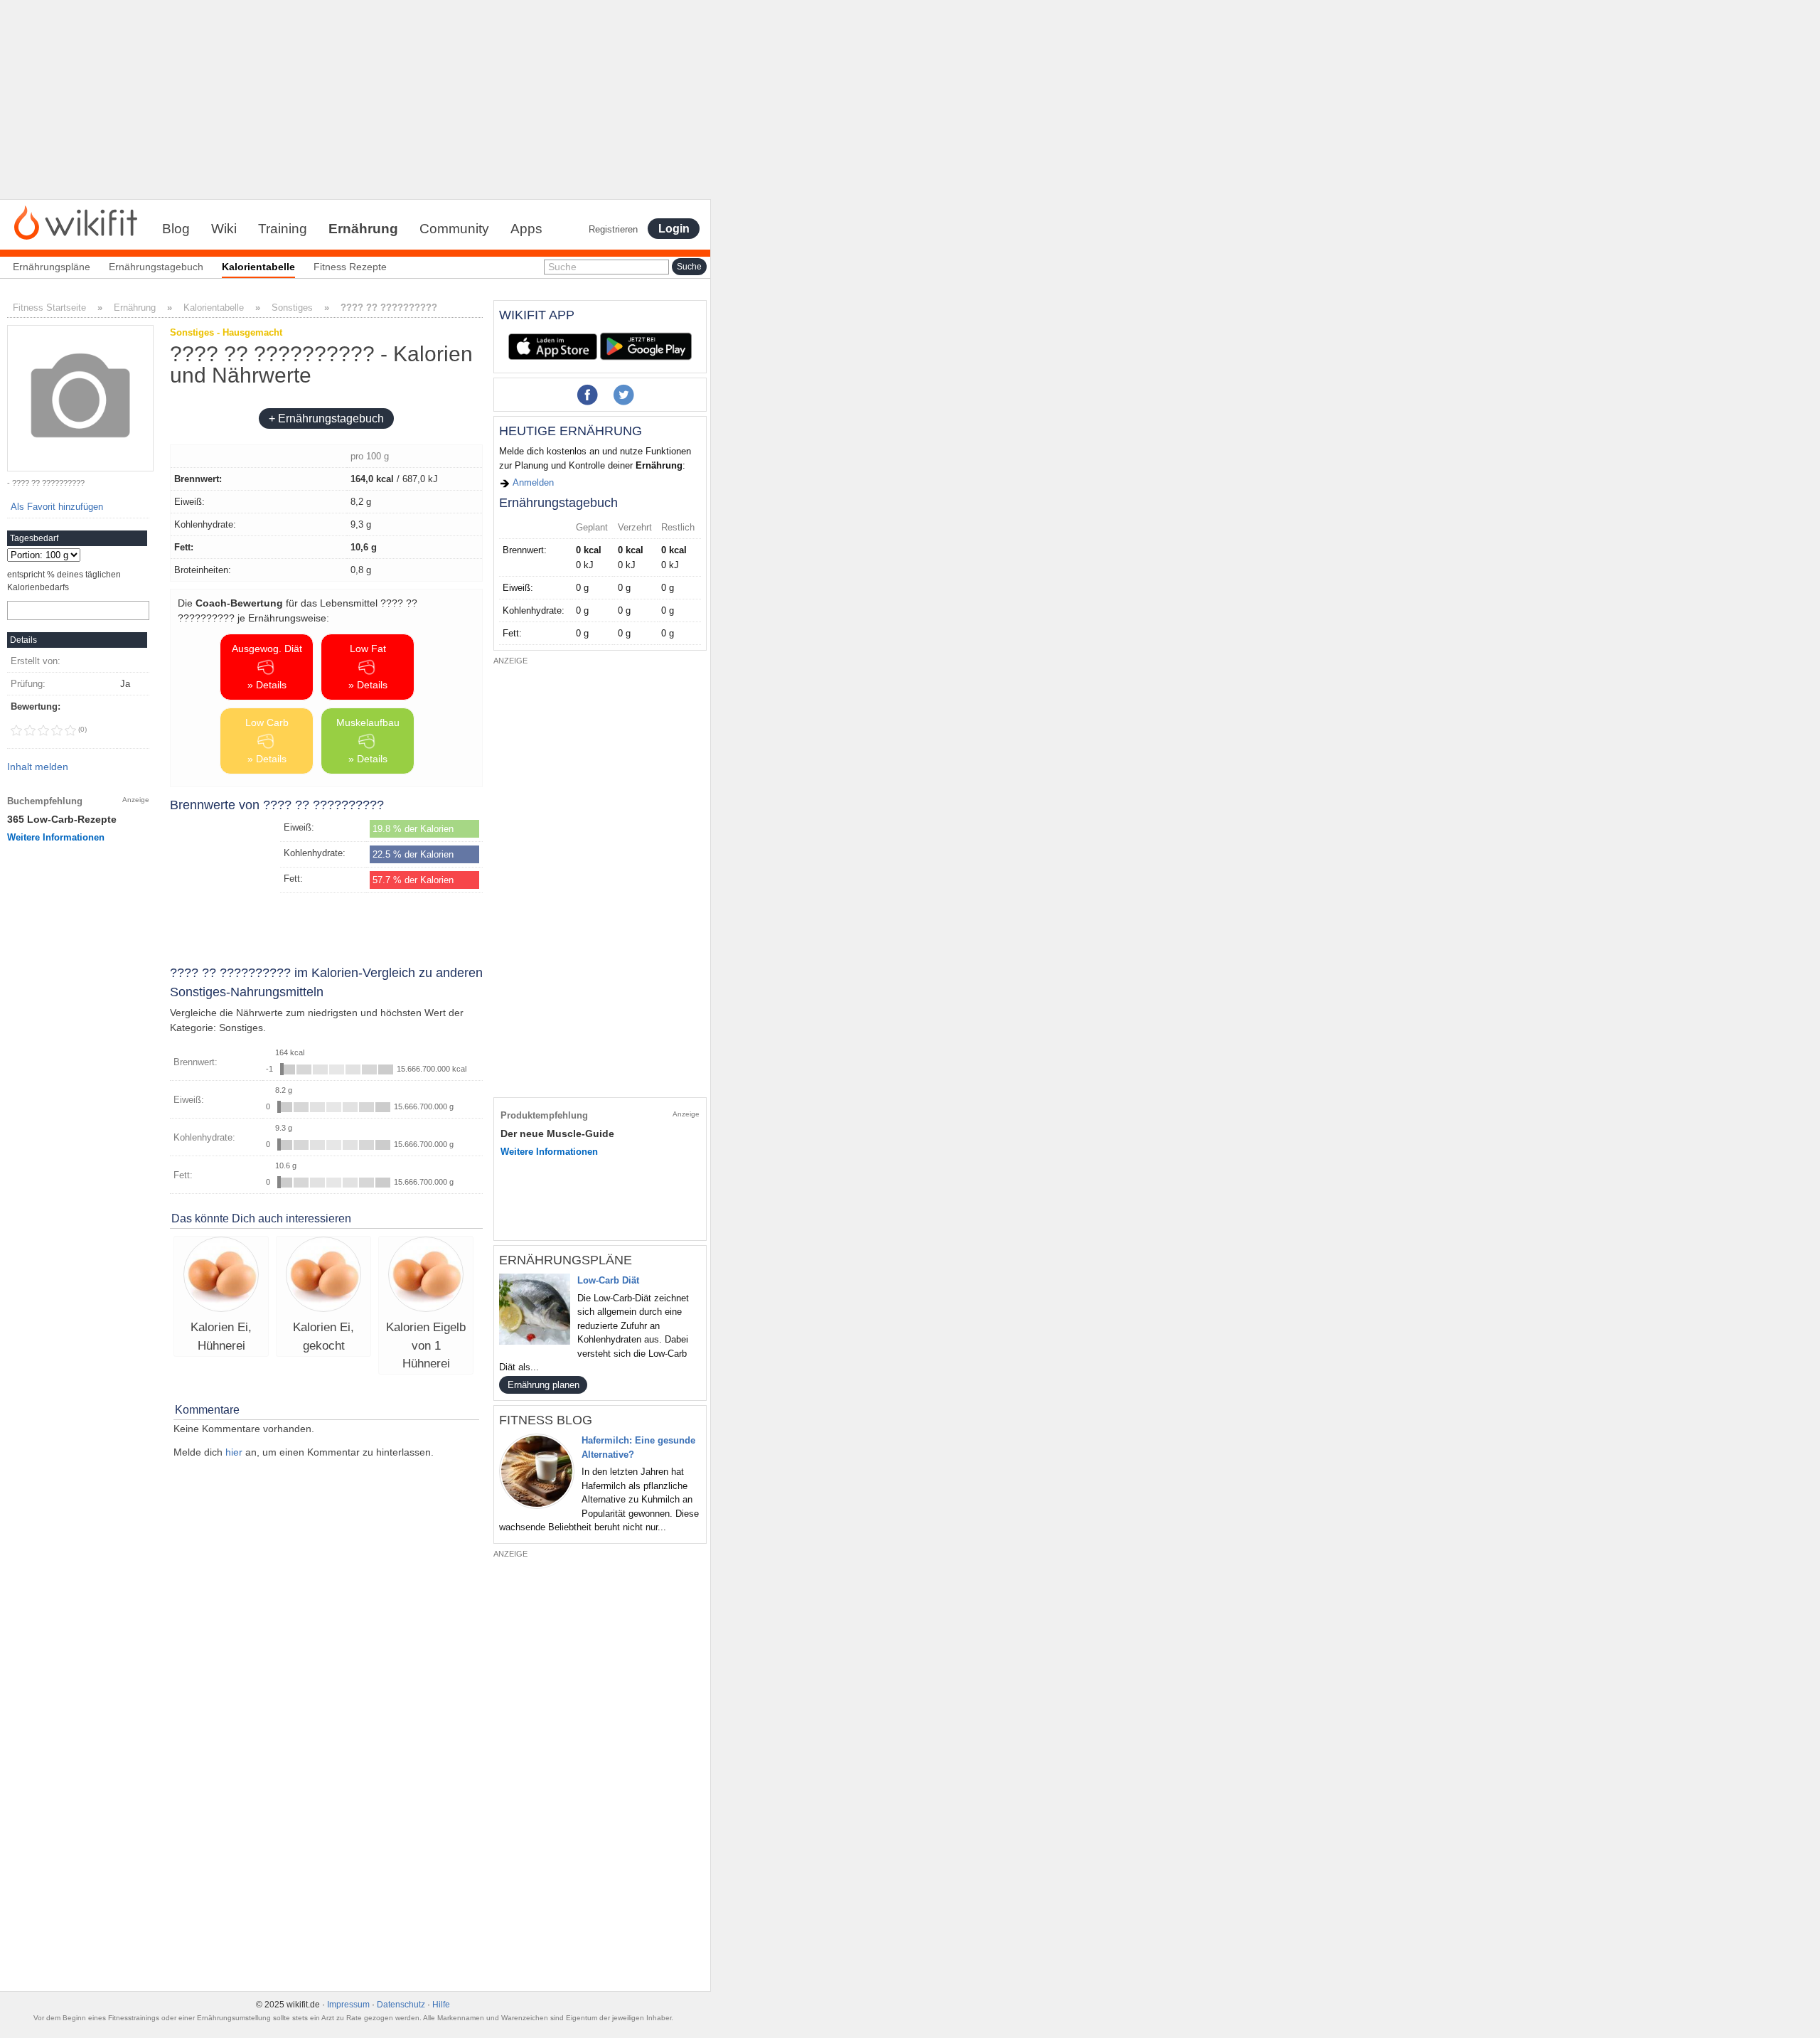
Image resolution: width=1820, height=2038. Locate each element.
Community (454, 229)
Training (283, 229)
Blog (176, 229)
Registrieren (613, 229)
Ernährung (363, 229)
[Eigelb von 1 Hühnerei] (426, 1276)
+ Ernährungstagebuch (326, 418)
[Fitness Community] (76, 222)
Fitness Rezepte (350, 267)
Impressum (348, 2005)
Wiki (224, 229)
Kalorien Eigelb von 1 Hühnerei (426, 1345)
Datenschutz (401, 2005)
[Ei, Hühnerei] (221, 1276)
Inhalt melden (38, 767)
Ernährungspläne (52, 267)
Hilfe (441, 2005)
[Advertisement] (355, 100)
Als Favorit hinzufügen (57, 507)
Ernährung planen (544, 1385)
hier (234, 1452)
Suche (562, 267)
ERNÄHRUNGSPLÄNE (566, 1260)
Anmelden (532, 482)
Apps (526, 229)
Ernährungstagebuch (156, 267)
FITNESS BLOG (546, 1420)
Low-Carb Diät (608, 1280)
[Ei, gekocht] (323, 1276)
